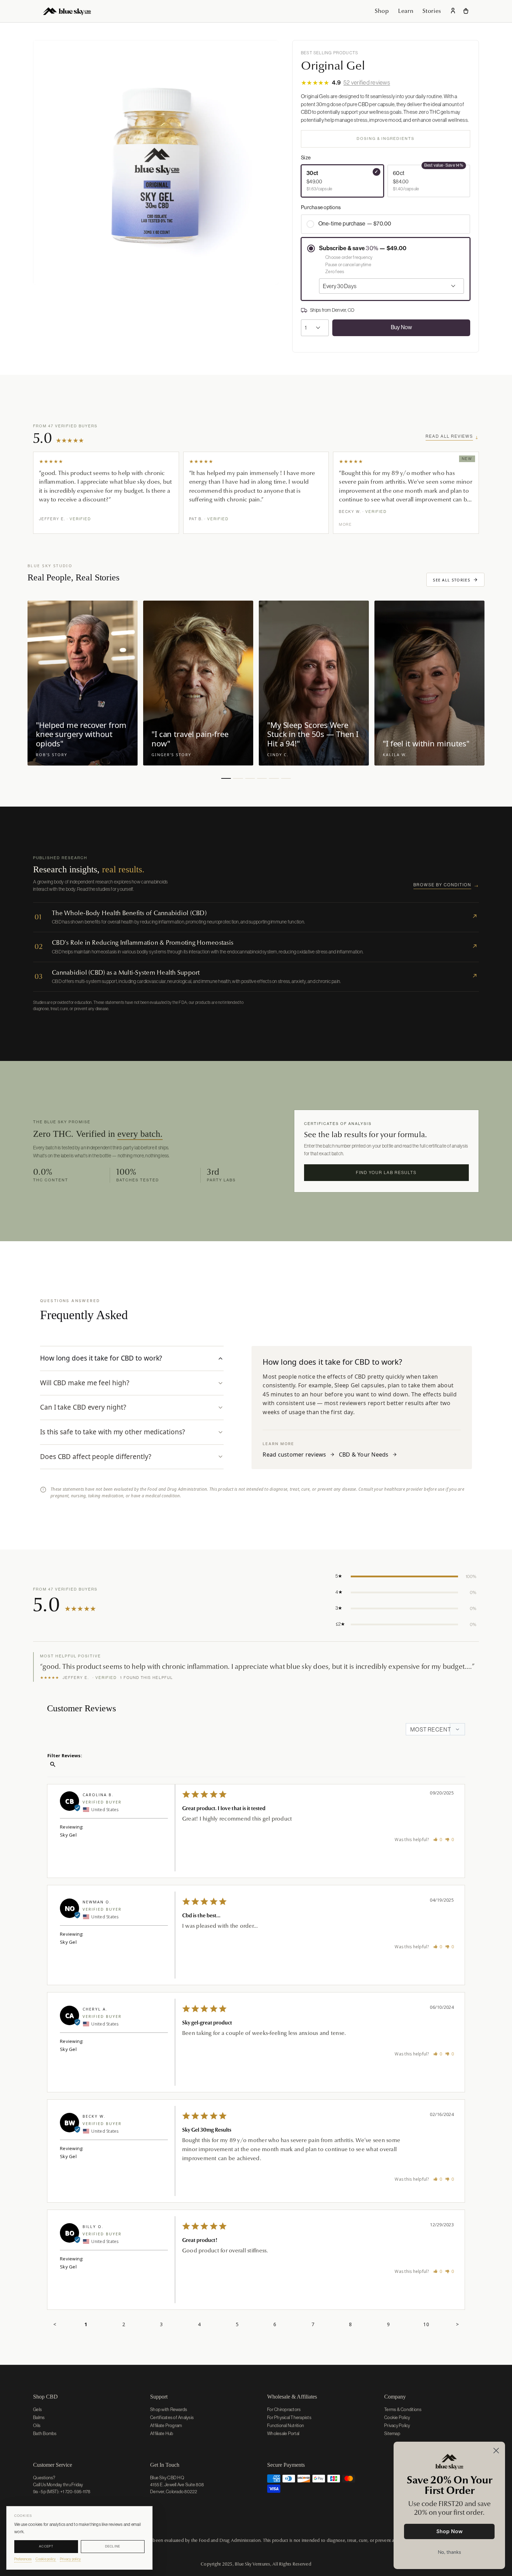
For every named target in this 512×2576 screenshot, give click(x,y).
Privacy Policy (397, 2426)
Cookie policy (46, 2559)
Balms (39, 2418)
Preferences (23, 2559)
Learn (406, 11)
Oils (37, 2426)
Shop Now (449, 2531)
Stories (432, 11)
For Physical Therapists (289, 2418)
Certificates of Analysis (172, 2418)
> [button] (457, 2324)
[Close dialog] (496, 2451)
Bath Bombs (45, 2434)
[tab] (132, 1358)
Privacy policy (71, 2559)
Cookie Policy (397, 2418)
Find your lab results (386, 1173)
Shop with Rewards (169, 2409)
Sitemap (392, 2434)
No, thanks (449, 2552)
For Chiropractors (284, 2409)
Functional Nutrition (286, 2426)
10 (426, 2324)
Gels (37, 2409)
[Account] (453, 11)
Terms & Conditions (403, 2409)
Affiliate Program (166, 2426)
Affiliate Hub (162, 2434)
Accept (46, 2546)
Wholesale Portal (283, 2434)
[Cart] (466, 11)
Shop (382, 11)
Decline (113, 2546)
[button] (106, 493)
